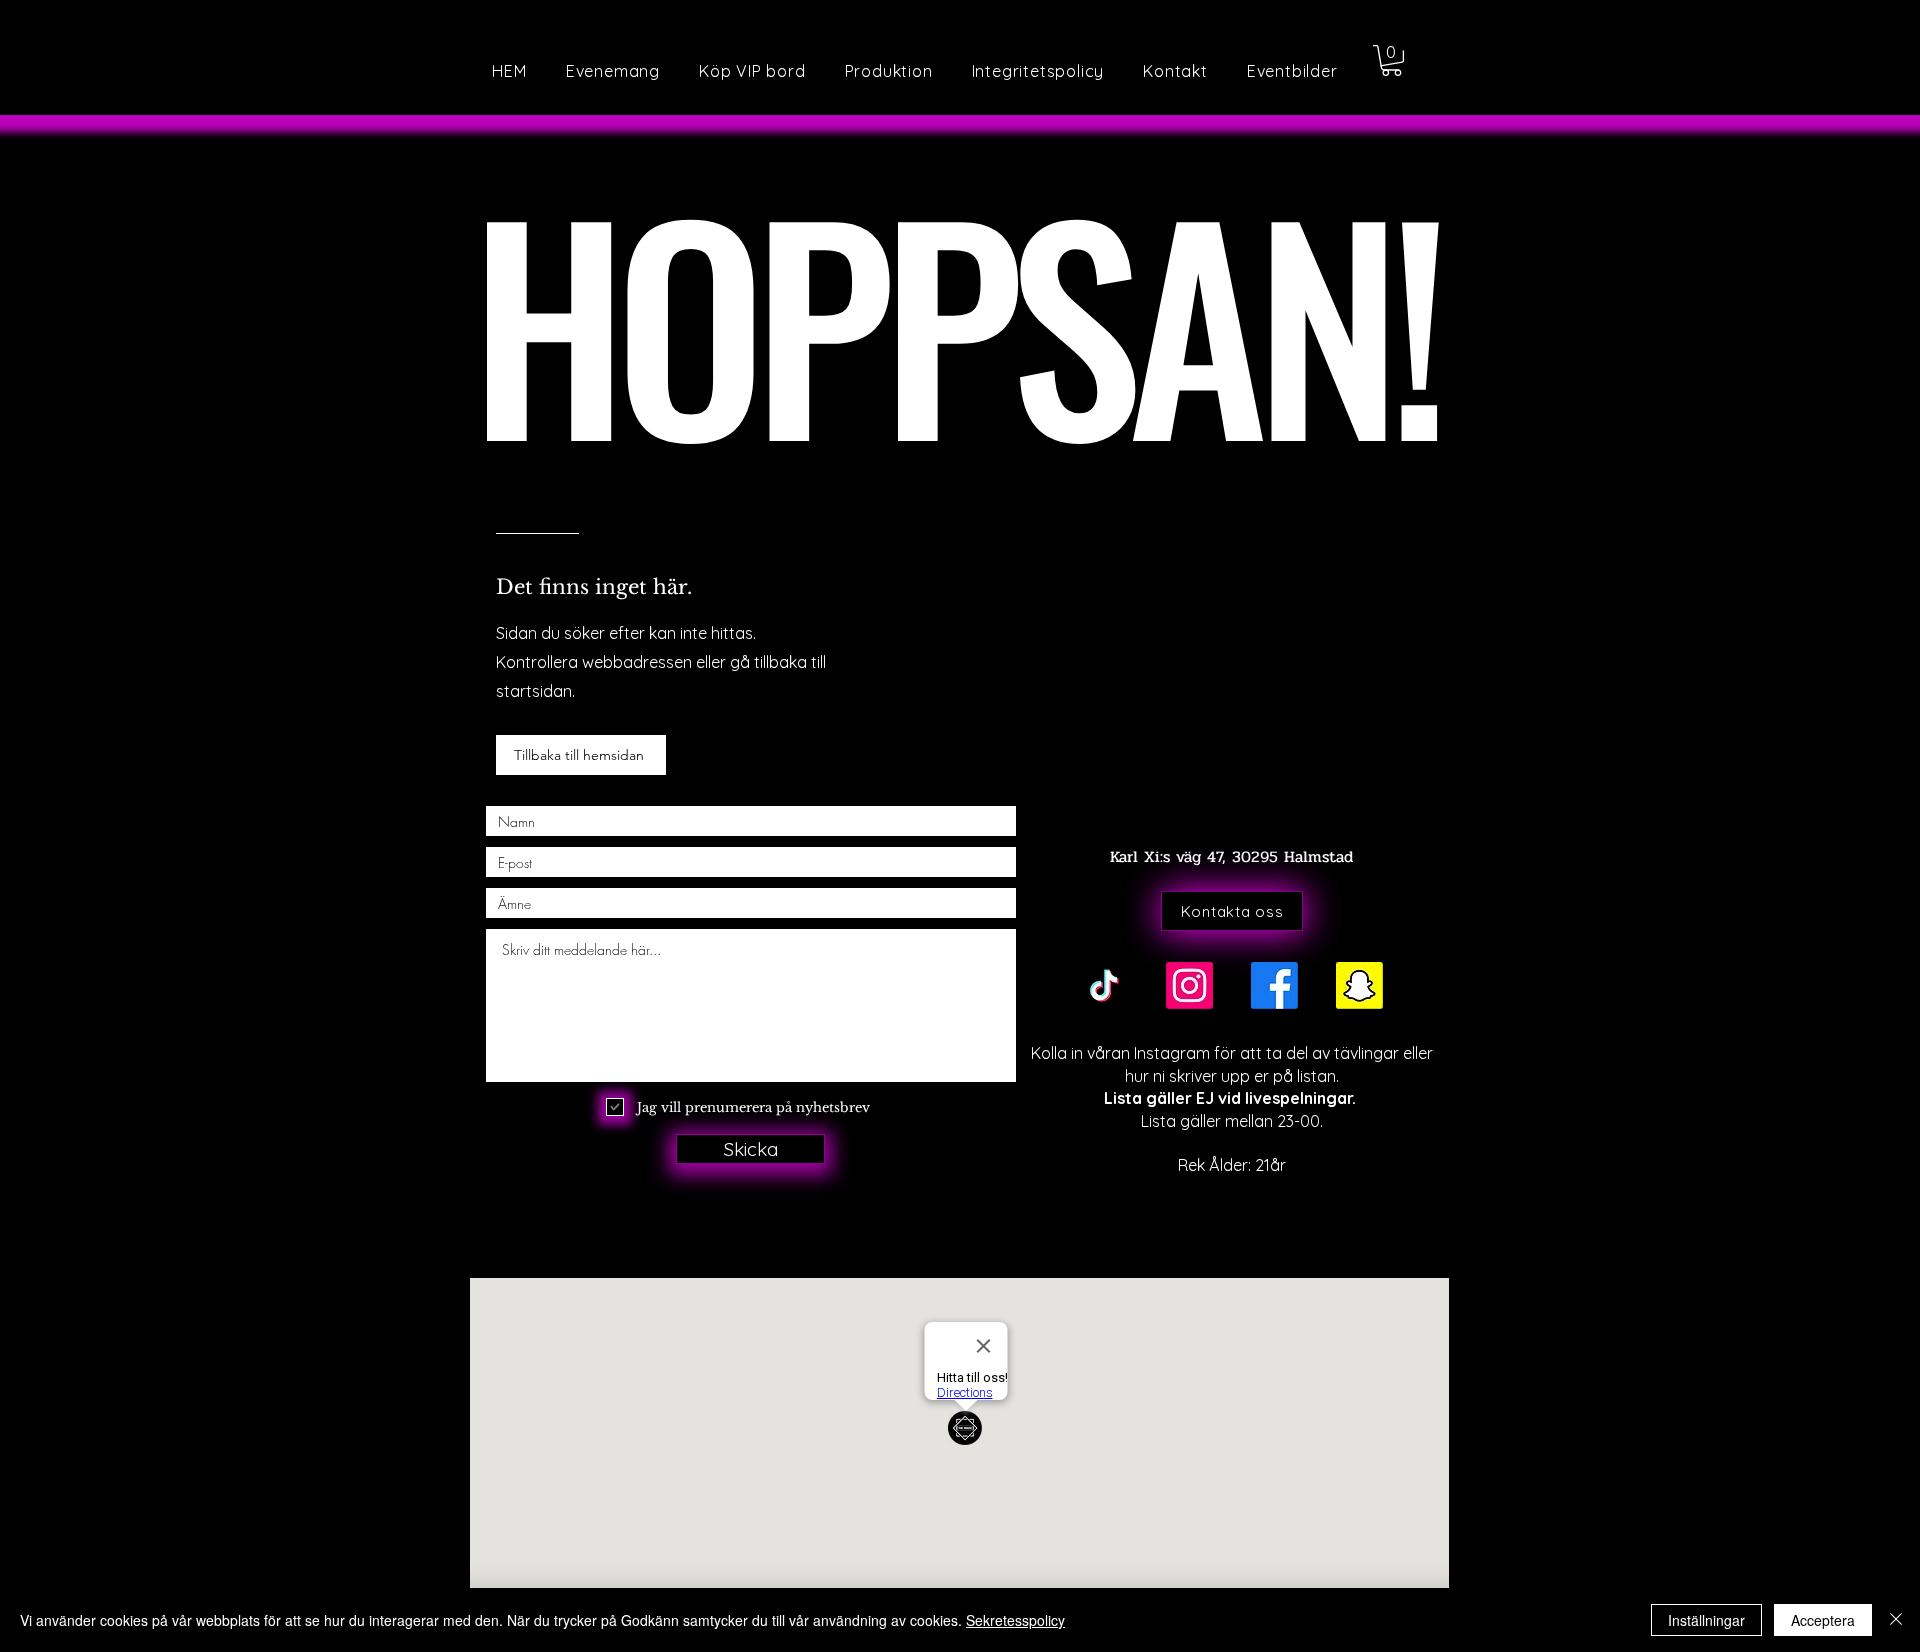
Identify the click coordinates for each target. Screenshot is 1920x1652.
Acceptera (1823, 1620)
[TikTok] (1104, 985)
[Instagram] (1189, 985)
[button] (1292, 71)
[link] (1391, 60)
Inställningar (1706, 1620)
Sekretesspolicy (1015, 1620)
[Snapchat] (1359, 985)
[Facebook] (1274, 985)
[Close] (1896, 1620)
